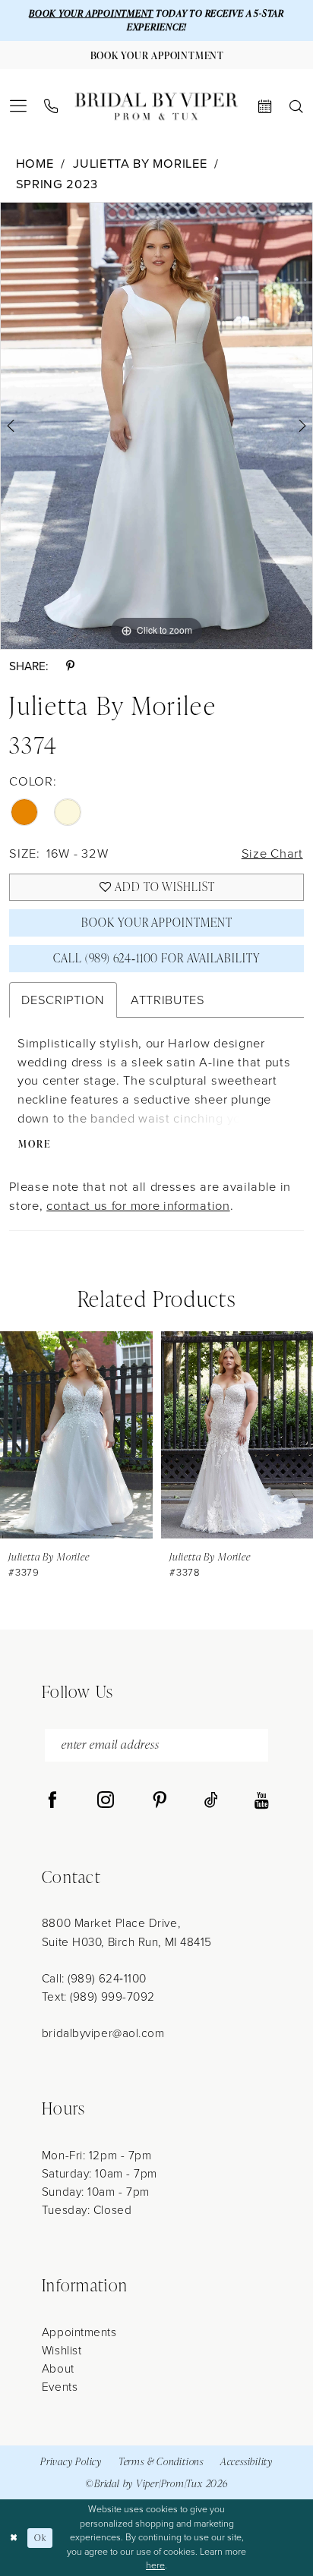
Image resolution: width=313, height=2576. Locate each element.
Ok (40, 2538)
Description (63, 999)
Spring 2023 (57, 183)
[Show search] (296, 107)
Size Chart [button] (272, 853)
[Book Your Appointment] (265, 107)
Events (60, 2386)
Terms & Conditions (161, 2461)
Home (35, 163)
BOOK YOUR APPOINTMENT (91, 13)
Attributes (168, 999)
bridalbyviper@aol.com (103, 2033)
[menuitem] (19, 106)
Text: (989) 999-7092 (98, 1996)
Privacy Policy (71, 2461)
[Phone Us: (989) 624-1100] (52, 107)
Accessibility (247, 2461)
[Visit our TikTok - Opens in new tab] (211, 1801)
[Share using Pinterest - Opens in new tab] (70, 666)
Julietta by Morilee (140, 163)
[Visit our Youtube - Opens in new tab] (262, 1801)
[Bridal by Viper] (156, 107)
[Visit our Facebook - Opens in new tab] (52, 1801)
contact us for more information (138, 1205)
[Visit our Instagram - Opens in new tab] (106, 1801)
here (155, 2565)
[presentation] (76, 1434)
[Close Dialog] (14, 2538)
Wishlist (62, 2350)
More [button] (35, 1144)
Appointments (79, 2332)
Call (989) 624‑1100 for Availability (157, 958)
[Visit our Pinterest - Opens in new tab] (160, 1801)
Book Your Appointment (156, 922)
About (58, 2368)
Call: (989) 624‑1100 (94, 1978)
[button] (19, 106)
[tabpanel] (156, 426)
